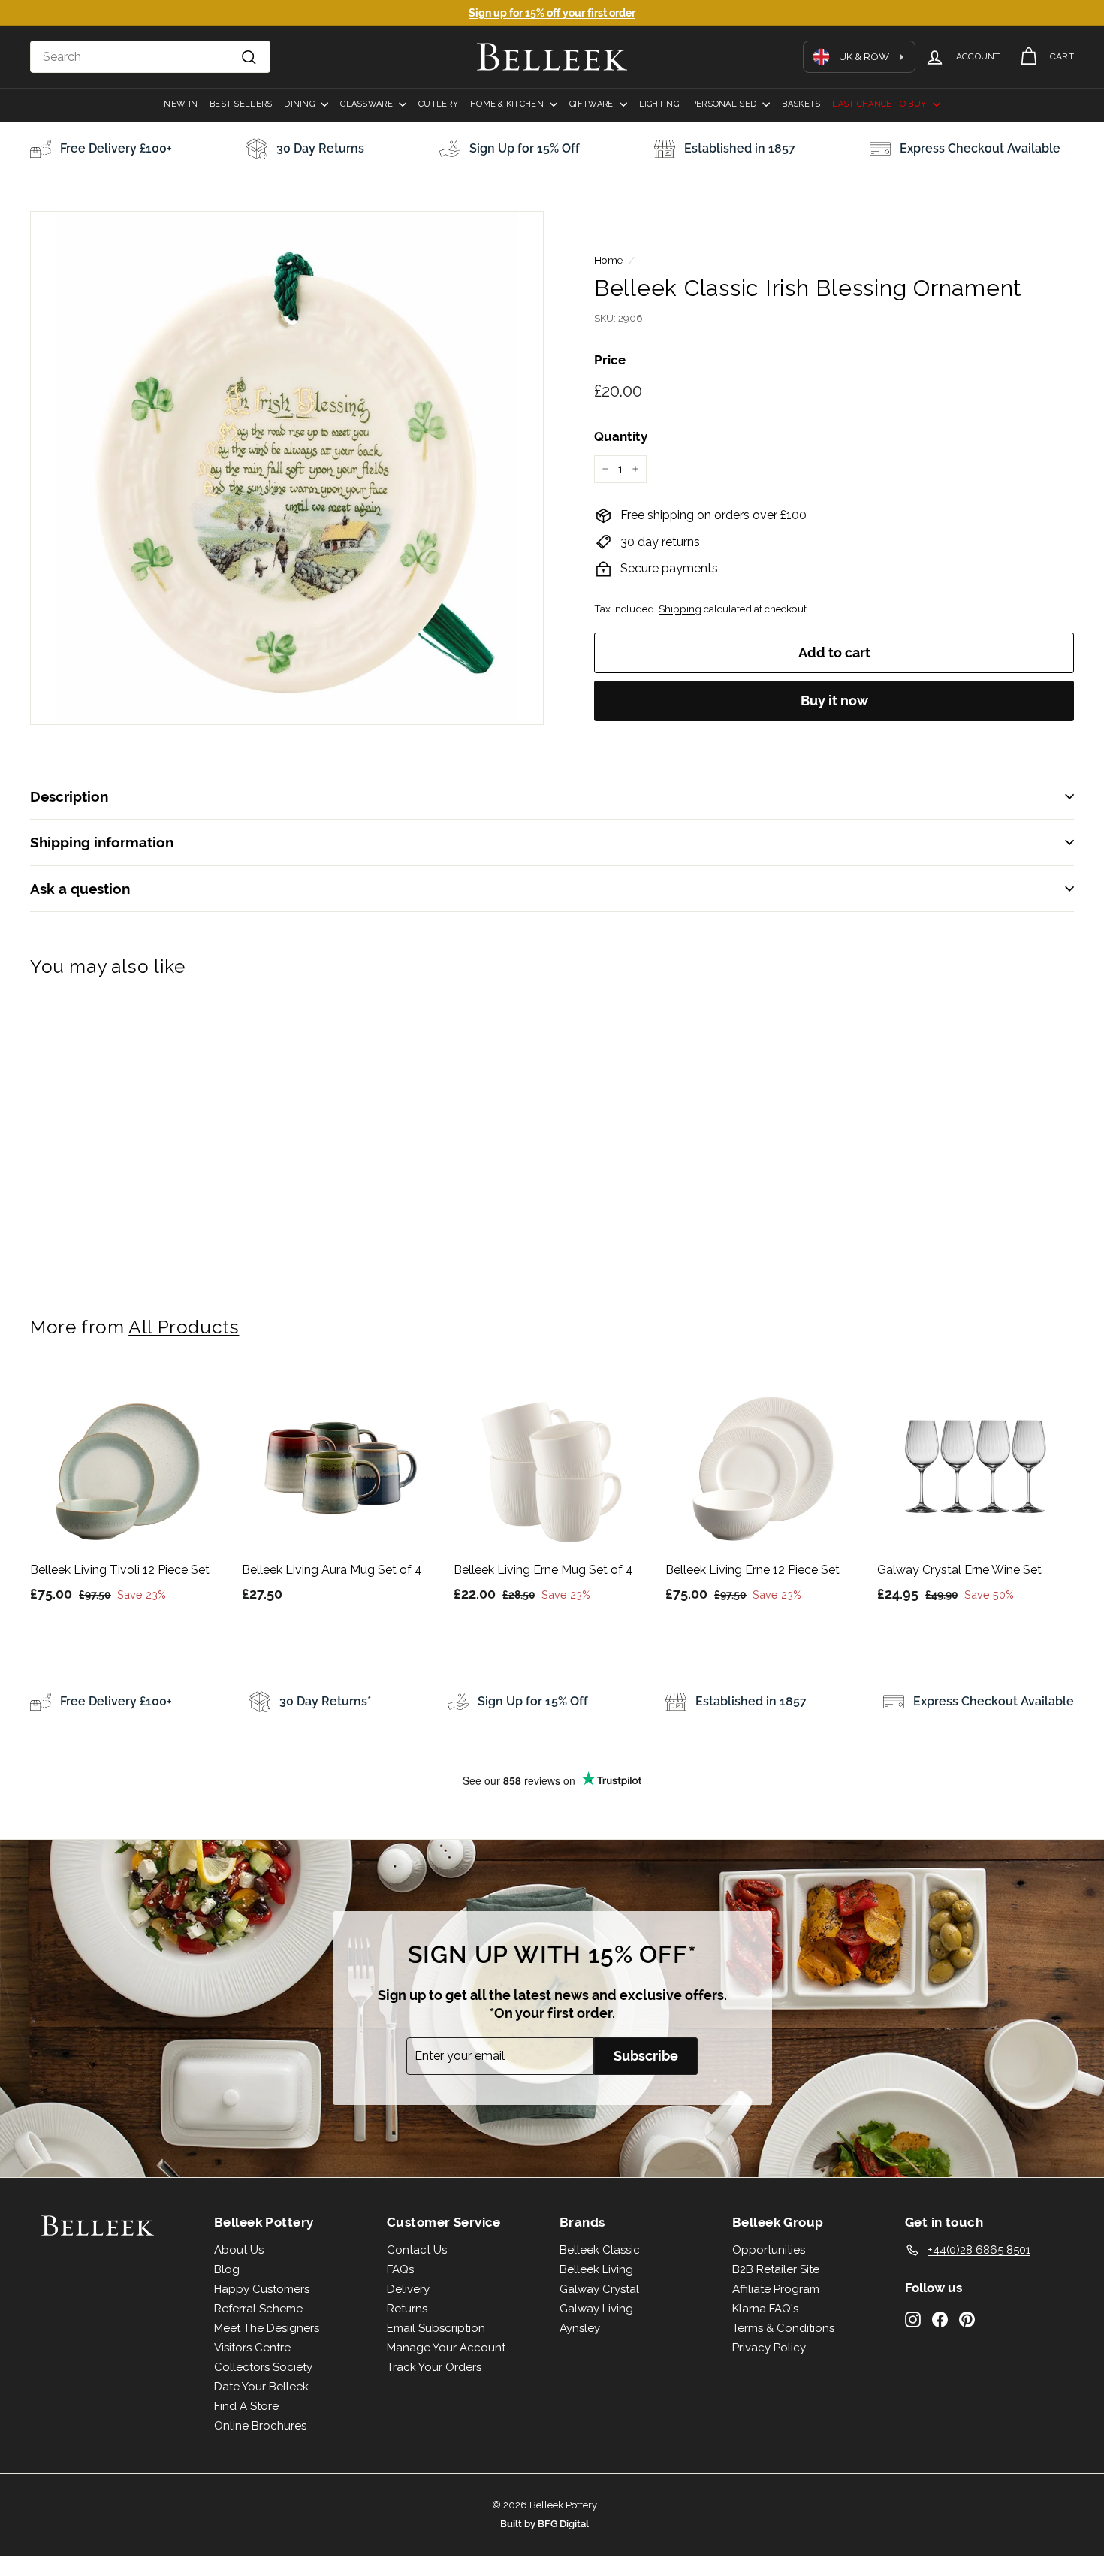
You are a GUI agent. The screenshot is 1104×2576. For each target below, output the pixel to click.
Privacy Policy (769, 2348)
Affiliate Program (776, 2289)
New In (181, 104)
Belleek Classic (600, 2250)
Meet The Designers (267, 2328)
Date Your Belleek (261, 2387)
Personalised (725, 104)
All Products (184, 1327)
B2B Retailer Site (776, 2269)
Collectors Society (263, 2367)
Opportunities (769, 2250)
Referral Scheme (258, 2309)
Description (69, 796)
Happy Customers (262, 2289)
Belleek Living (596, 2269)
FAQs (400, 2269)
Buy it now (834, 701)
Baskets (801, 104)
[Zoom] (287, 468)
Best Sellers (241, 104)
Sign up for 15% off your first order (552, 13)
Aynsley (580, 2328)
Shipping (680, 609)
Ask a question (80, 889)
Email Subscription (436, 2328)
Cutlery (438, 104)
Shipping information (102, 842)
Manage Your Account (446, 2348)
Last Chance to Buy (880, 104)
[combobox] (150, 57)
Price (610, 360)
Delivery (408, 2289)
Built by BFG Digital (544, 2524)
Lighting (659, 104)
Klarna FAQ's (765, 2309)
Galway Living (596, 2309)
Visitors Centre (252, 2348)
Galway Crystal (599, 2289)
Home (608, 260)
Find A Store (246, 2406)
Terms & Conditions (783, 2328)
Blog (227, 2269)
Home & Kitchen (508, 104)
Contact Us (417, 2250)
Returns (407, 2309)
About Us (239, 2250)
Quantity (621, 436)
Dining (300, 104)
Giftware (592, 104)
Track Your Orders (434, 2367)
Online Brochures (260, 2426)
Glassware (368, 104)
